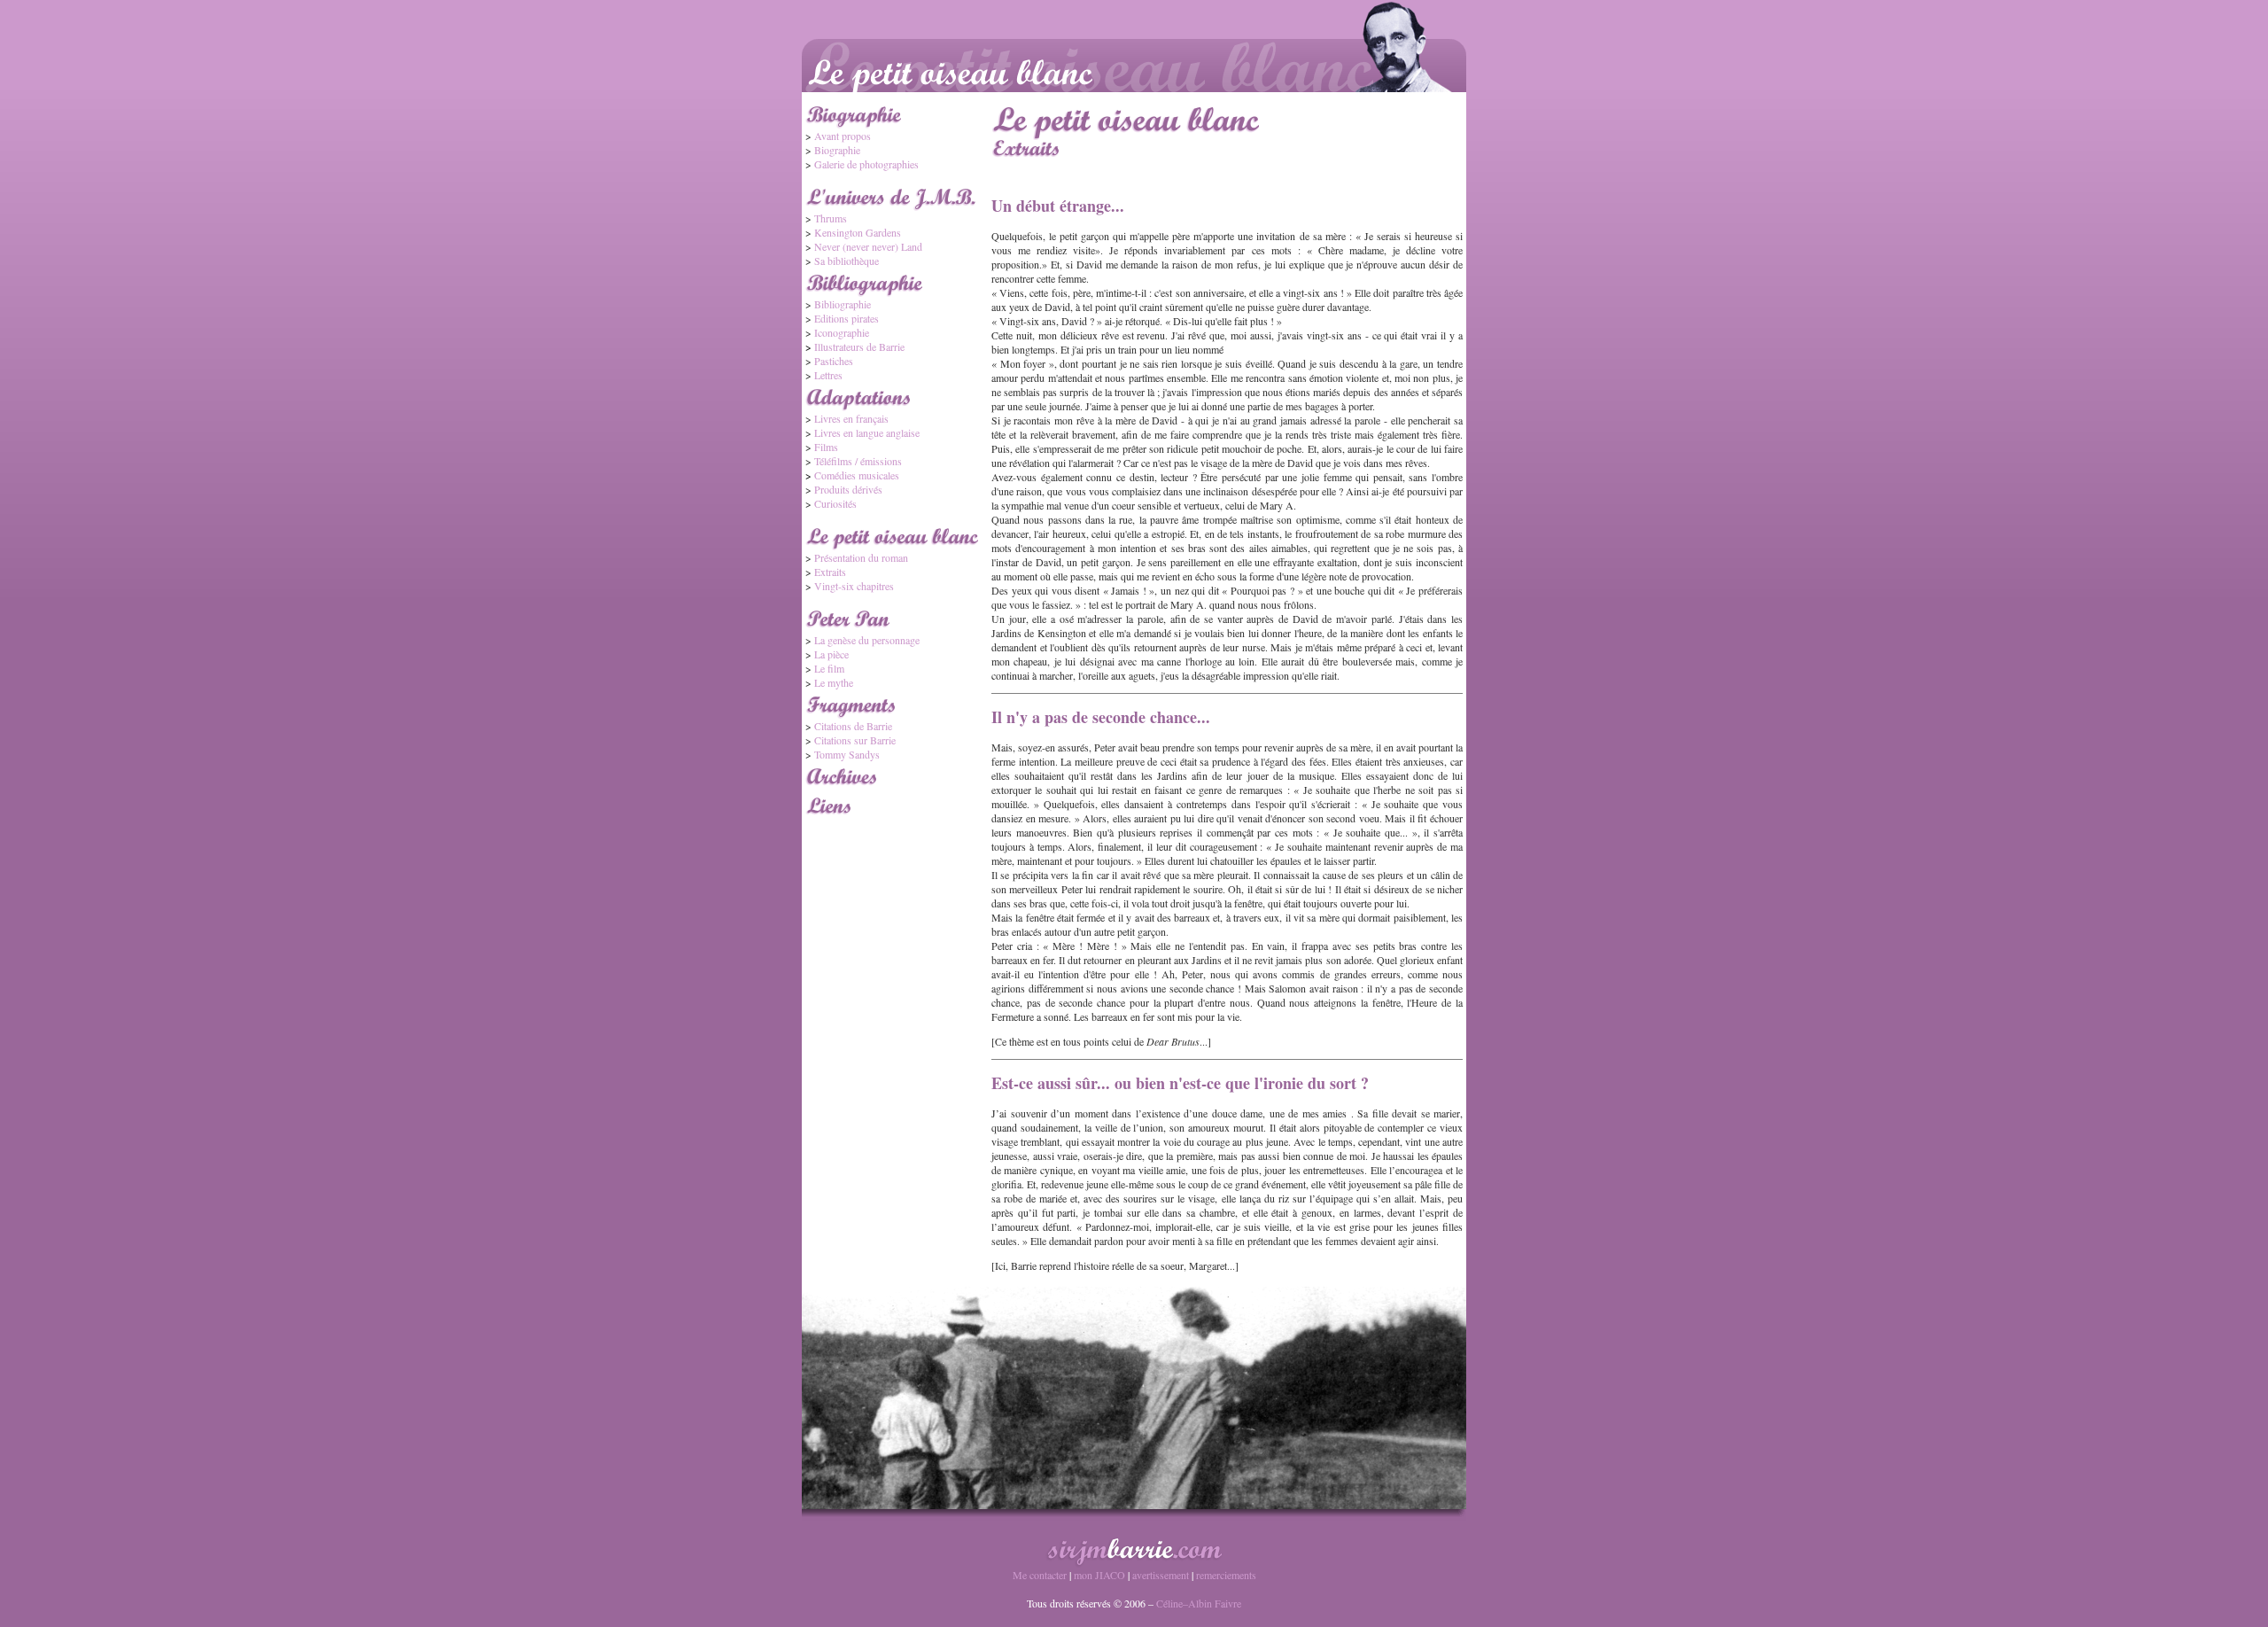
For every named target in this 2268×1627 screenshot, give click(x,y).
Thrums (831, 218)
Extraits (830, 572)
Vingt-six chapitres (854, 586)
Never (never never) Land (868, 246)
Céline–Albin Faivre (1199, 1603)
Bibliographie (843, 304)
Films (826, 447)
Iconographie (842, 332)
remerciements (1226, 1575)
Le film (829, 668)
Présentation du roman (861, 557)
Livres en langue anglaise (867, 432)
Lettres (828, 375)
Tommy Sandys (847, 754)
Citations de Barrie (853, 726)
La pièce (831, 654)
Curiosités (835, 503)
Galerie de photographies (866, 164)
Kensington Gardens (858, 232)
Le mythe (834, 682)
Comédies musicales (852, 475)
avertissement (1162, 1575)
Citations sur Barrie (855, 740)
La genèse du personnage (867, 640)
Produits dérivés (848, 489)
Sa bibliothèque (847, 261)
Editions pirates (847, 318)
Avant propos (843, 136)
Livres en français (851, 418)
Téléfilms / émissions (858, 461)
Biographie (837, 150)
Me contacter (1040, 1575)
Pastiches (834, 361)
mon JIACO (1099, 1575)
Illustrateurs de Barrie (855, 346)
